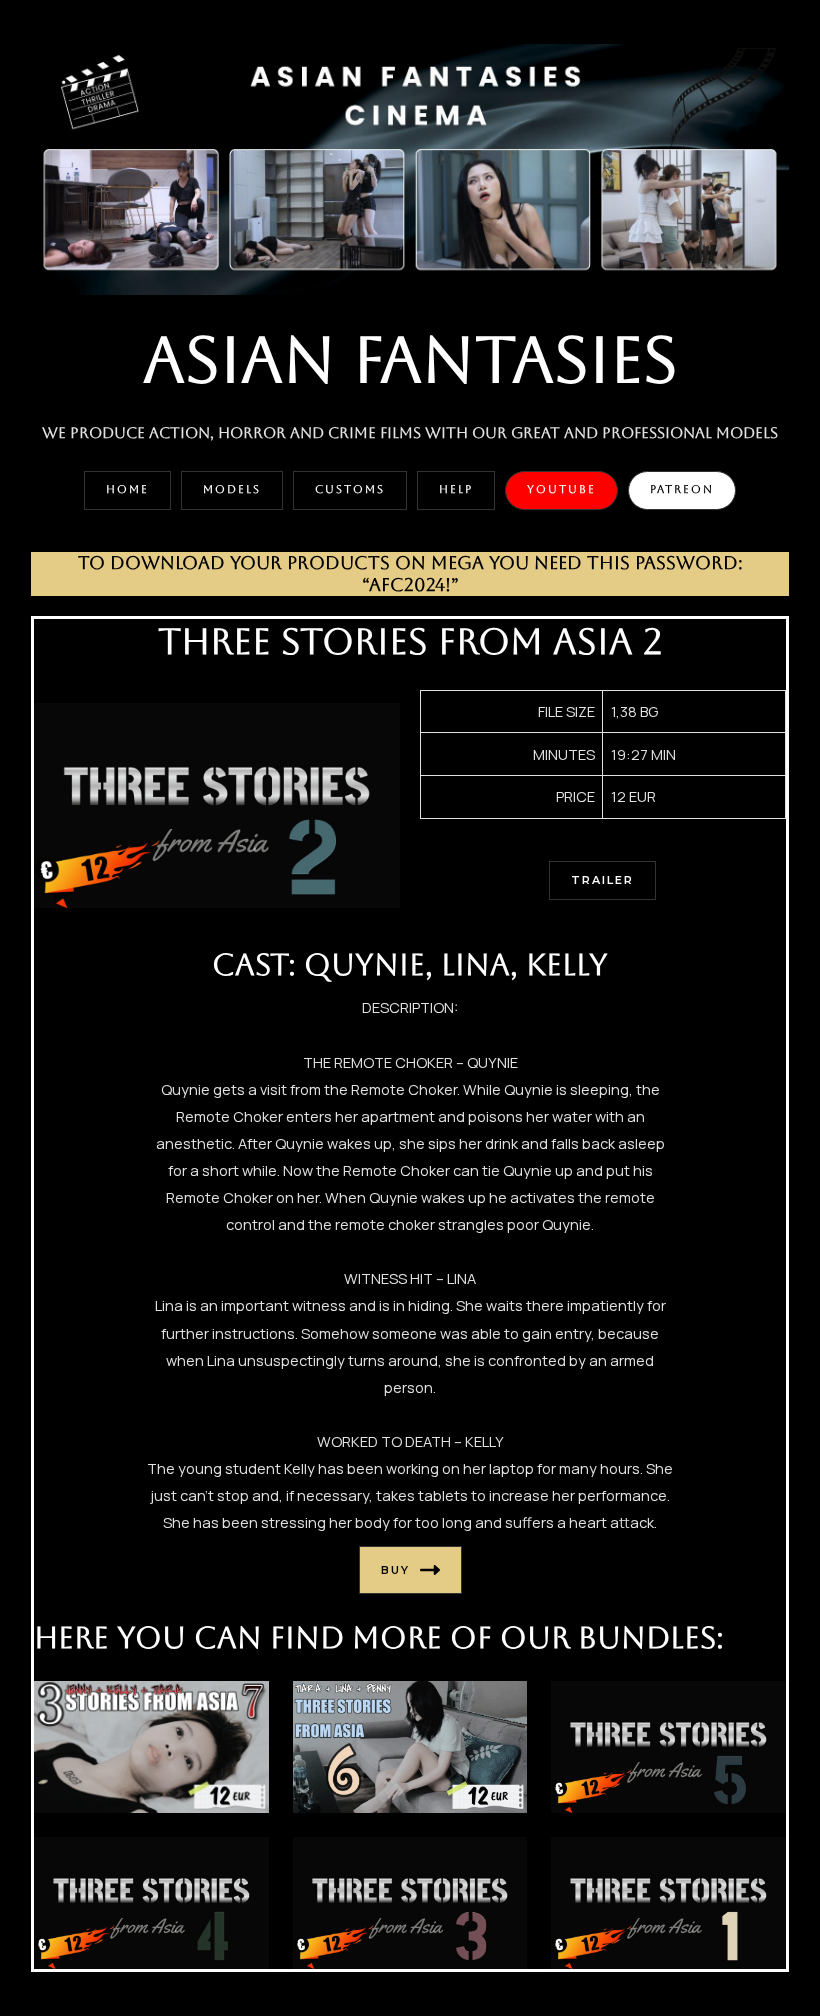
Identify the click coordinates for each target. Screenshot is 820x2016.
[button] (127, 490)
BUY (395, 1570)
